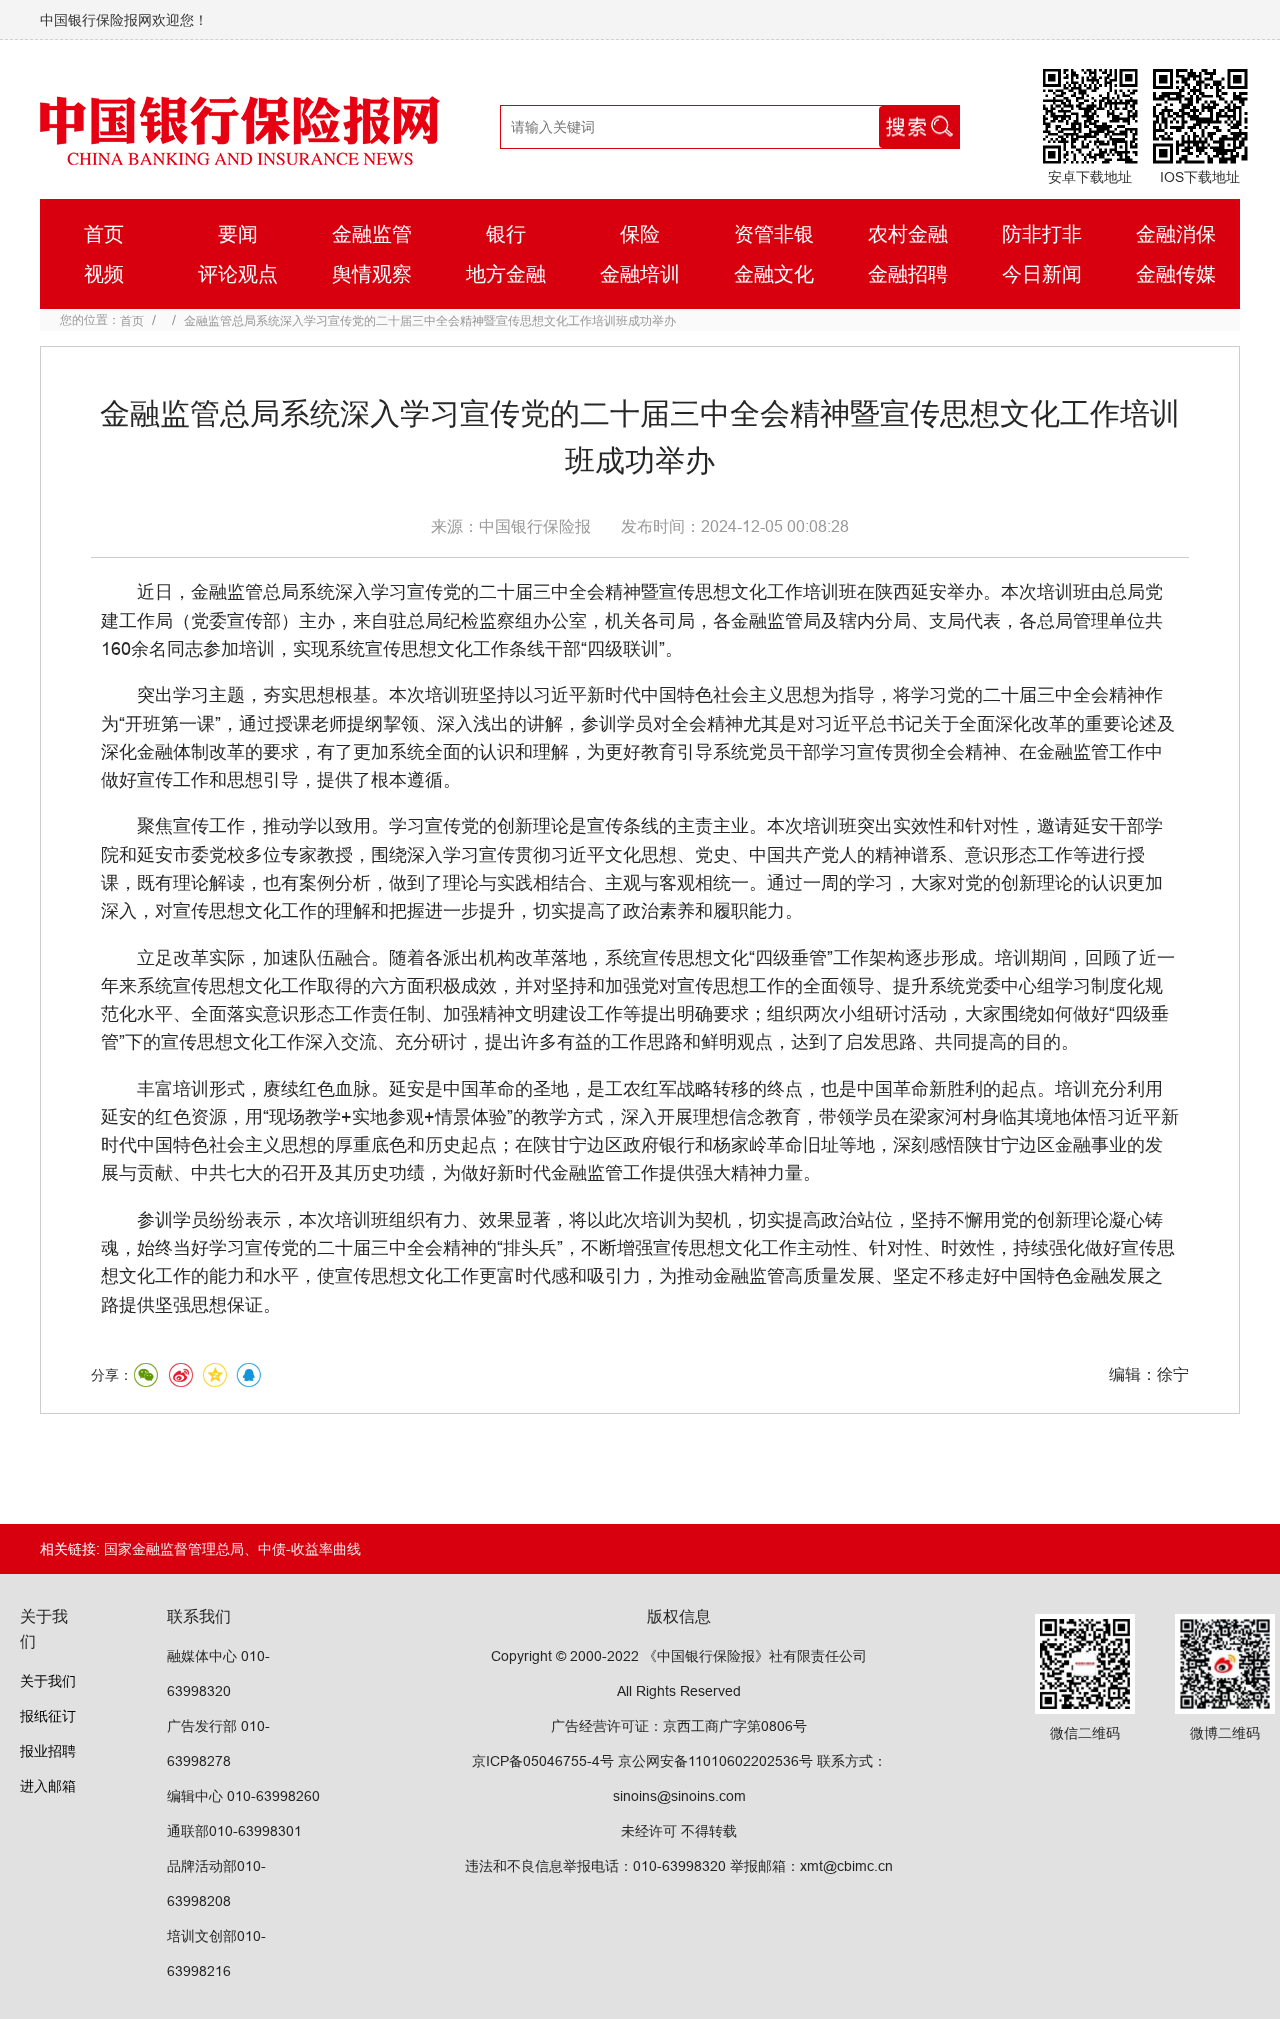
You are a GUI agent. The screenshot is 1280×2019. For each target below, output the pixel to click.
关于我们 (48, 1681)
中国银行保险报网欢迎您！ (124, 20)
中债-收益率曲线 (309, 1549)
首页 (132, 320)
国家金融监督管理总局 (174, 1549)
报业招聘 (48, 1751)
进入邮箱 (48, 1786)
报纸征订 (48, 1716)
